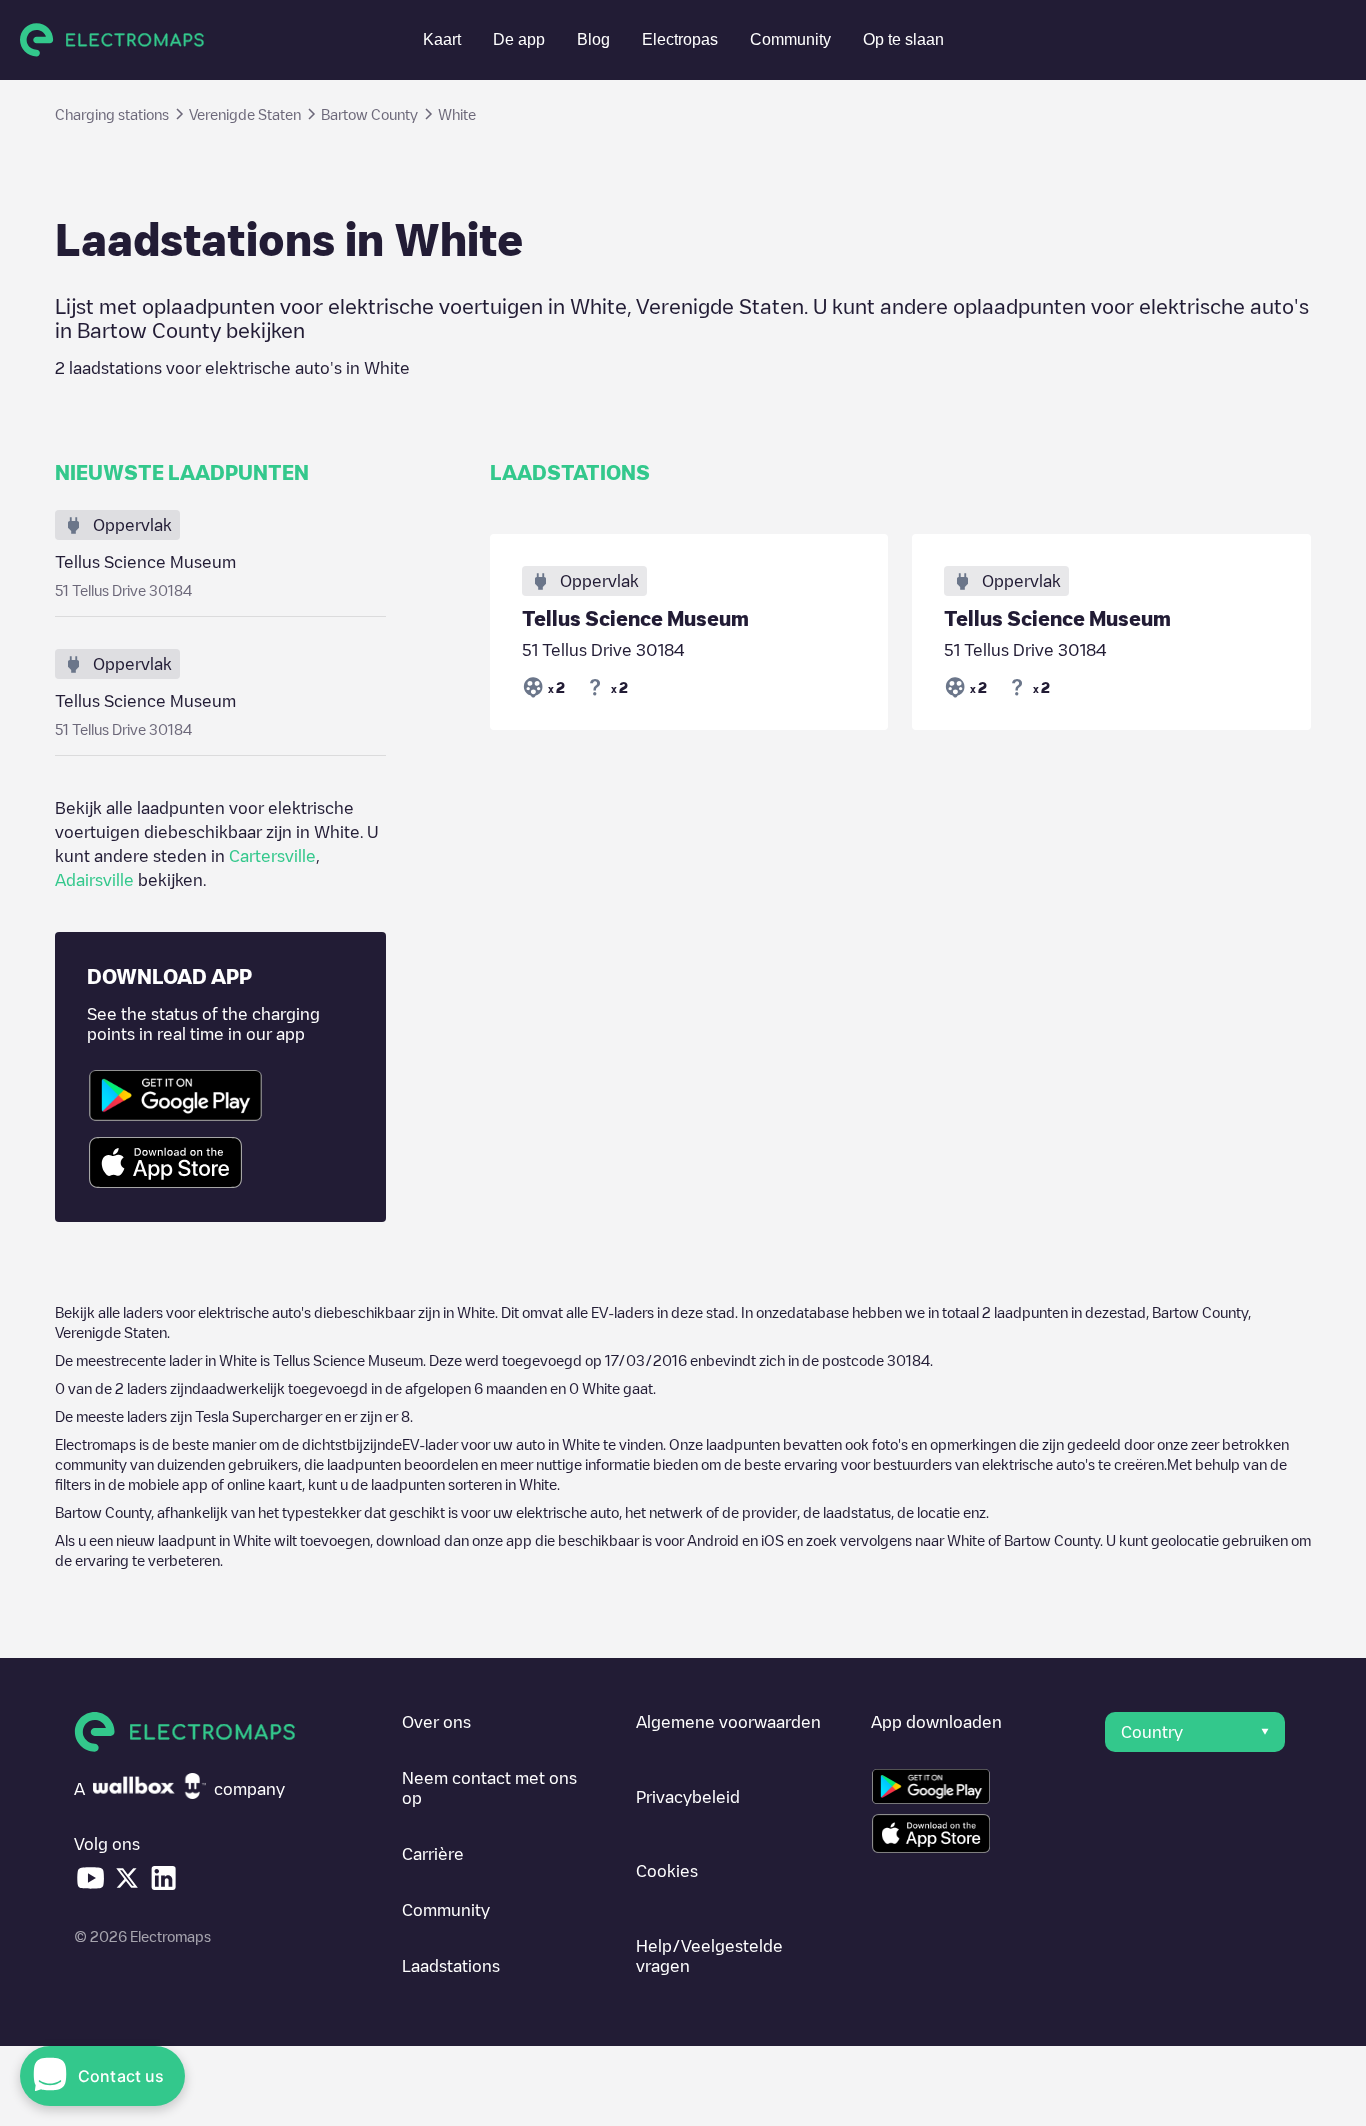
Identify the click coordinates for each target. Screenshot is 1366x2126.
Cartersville (272, 856)
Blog (593, 39)
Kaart (442, 39)
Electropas (680, 39)
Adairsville (94, 880)
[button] (1195, 1732)
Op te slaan (903, 39)
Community (790, 39)
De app (519, 39)
